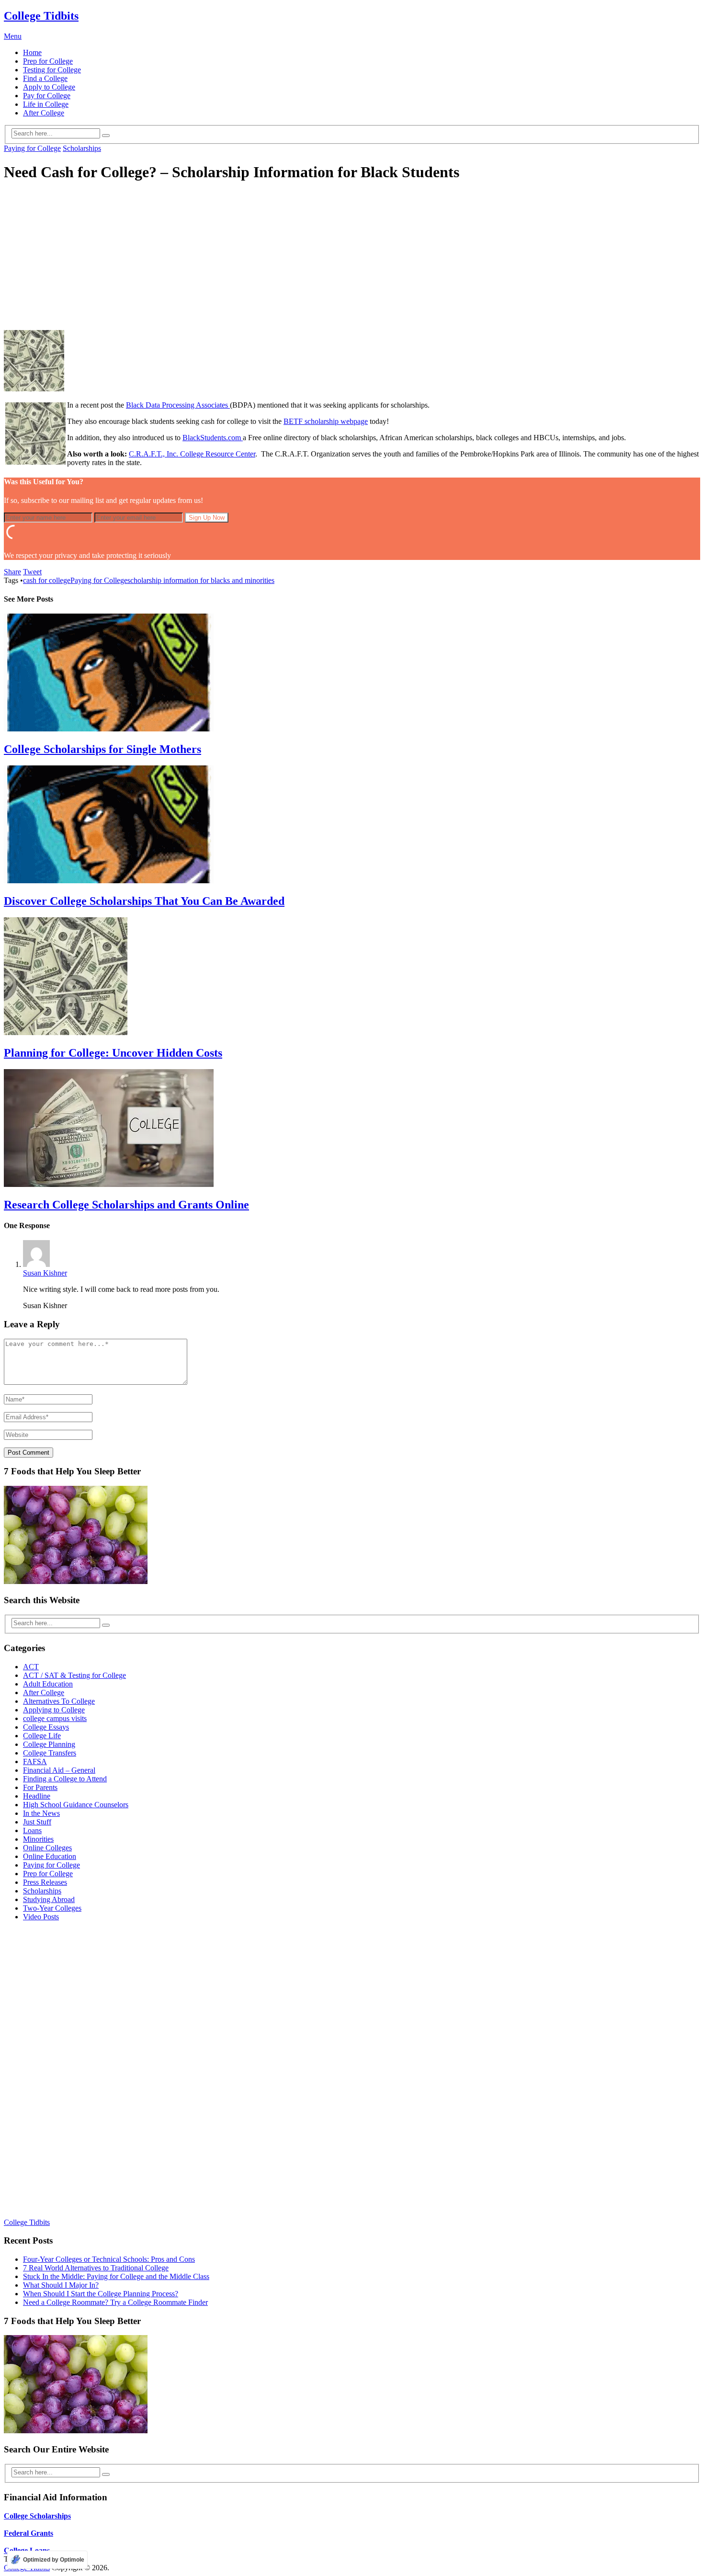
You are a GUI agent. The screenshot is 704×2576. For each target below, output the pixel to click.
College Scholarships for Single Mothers (102, 749)
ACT (31, 1667)
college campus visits (55, 1718)
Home (32, 52)
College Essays (46, 1727)
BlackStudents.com (213, 438)
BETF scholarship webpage (326, 421)
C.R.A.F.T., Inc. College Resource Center (192, 454)
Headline (37, 1796)
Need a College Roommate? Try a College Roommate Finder (115, 2302)
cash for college (47, 580)
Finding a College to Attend (65, 1779)
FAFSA (35, 1761)
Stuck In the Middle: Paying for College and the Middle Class (116, 2276)
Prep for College (48, 61)
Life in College (46, 104)
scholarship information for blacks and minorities (201, 580)
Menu (13, 36)
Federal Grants (28, 2533)
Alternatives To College (59, 1701)
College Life (42, 1736)
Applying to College (54, 1710)
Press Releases (45, 1882)
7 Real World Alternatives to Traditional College (96, 2268)
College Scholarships (37, 2516)
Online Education (50, 1856)
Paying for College (32, 148)
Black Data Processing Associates (178, 405)
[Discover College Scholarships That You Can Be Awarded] (352, 825)
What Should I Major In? (61, 2285)
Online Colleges (47, 1848)
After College (44, 113)
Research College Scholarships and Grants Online (126, 1205)
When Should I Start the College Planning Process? (101, 2294)
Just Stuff (37, 1822)
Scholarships (82, 148)
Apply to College (49, 87)
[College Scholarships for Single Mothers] (352, 673)
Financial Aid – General (59, 1770)
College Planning (49, 1744)
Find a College (45, 78)
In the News (41, 1813)
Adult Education (48, 1684)
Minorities (38, 1839)
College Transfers (50, 1753)
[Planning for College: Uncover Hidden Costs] (352, 977)
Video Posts (41, 1917)
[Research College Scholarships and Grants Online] (352, 1129)
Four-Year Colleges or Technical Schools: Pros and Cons (109, 2259)
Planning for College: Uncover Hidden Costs (113, 1053)
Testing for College (52, 70)
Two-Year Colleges (52, 1908)
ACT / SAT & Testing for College (74, 1675)
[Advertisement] (352, 258)
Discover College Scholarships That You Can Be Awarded (144, 901)
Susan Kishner (45, 1273)
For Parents (40, 1787)
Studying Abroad (49, 1899)
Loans (32, 1830)
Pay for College (47, 96)
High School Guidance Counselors (76, 1805)
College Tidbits (41, 16)
